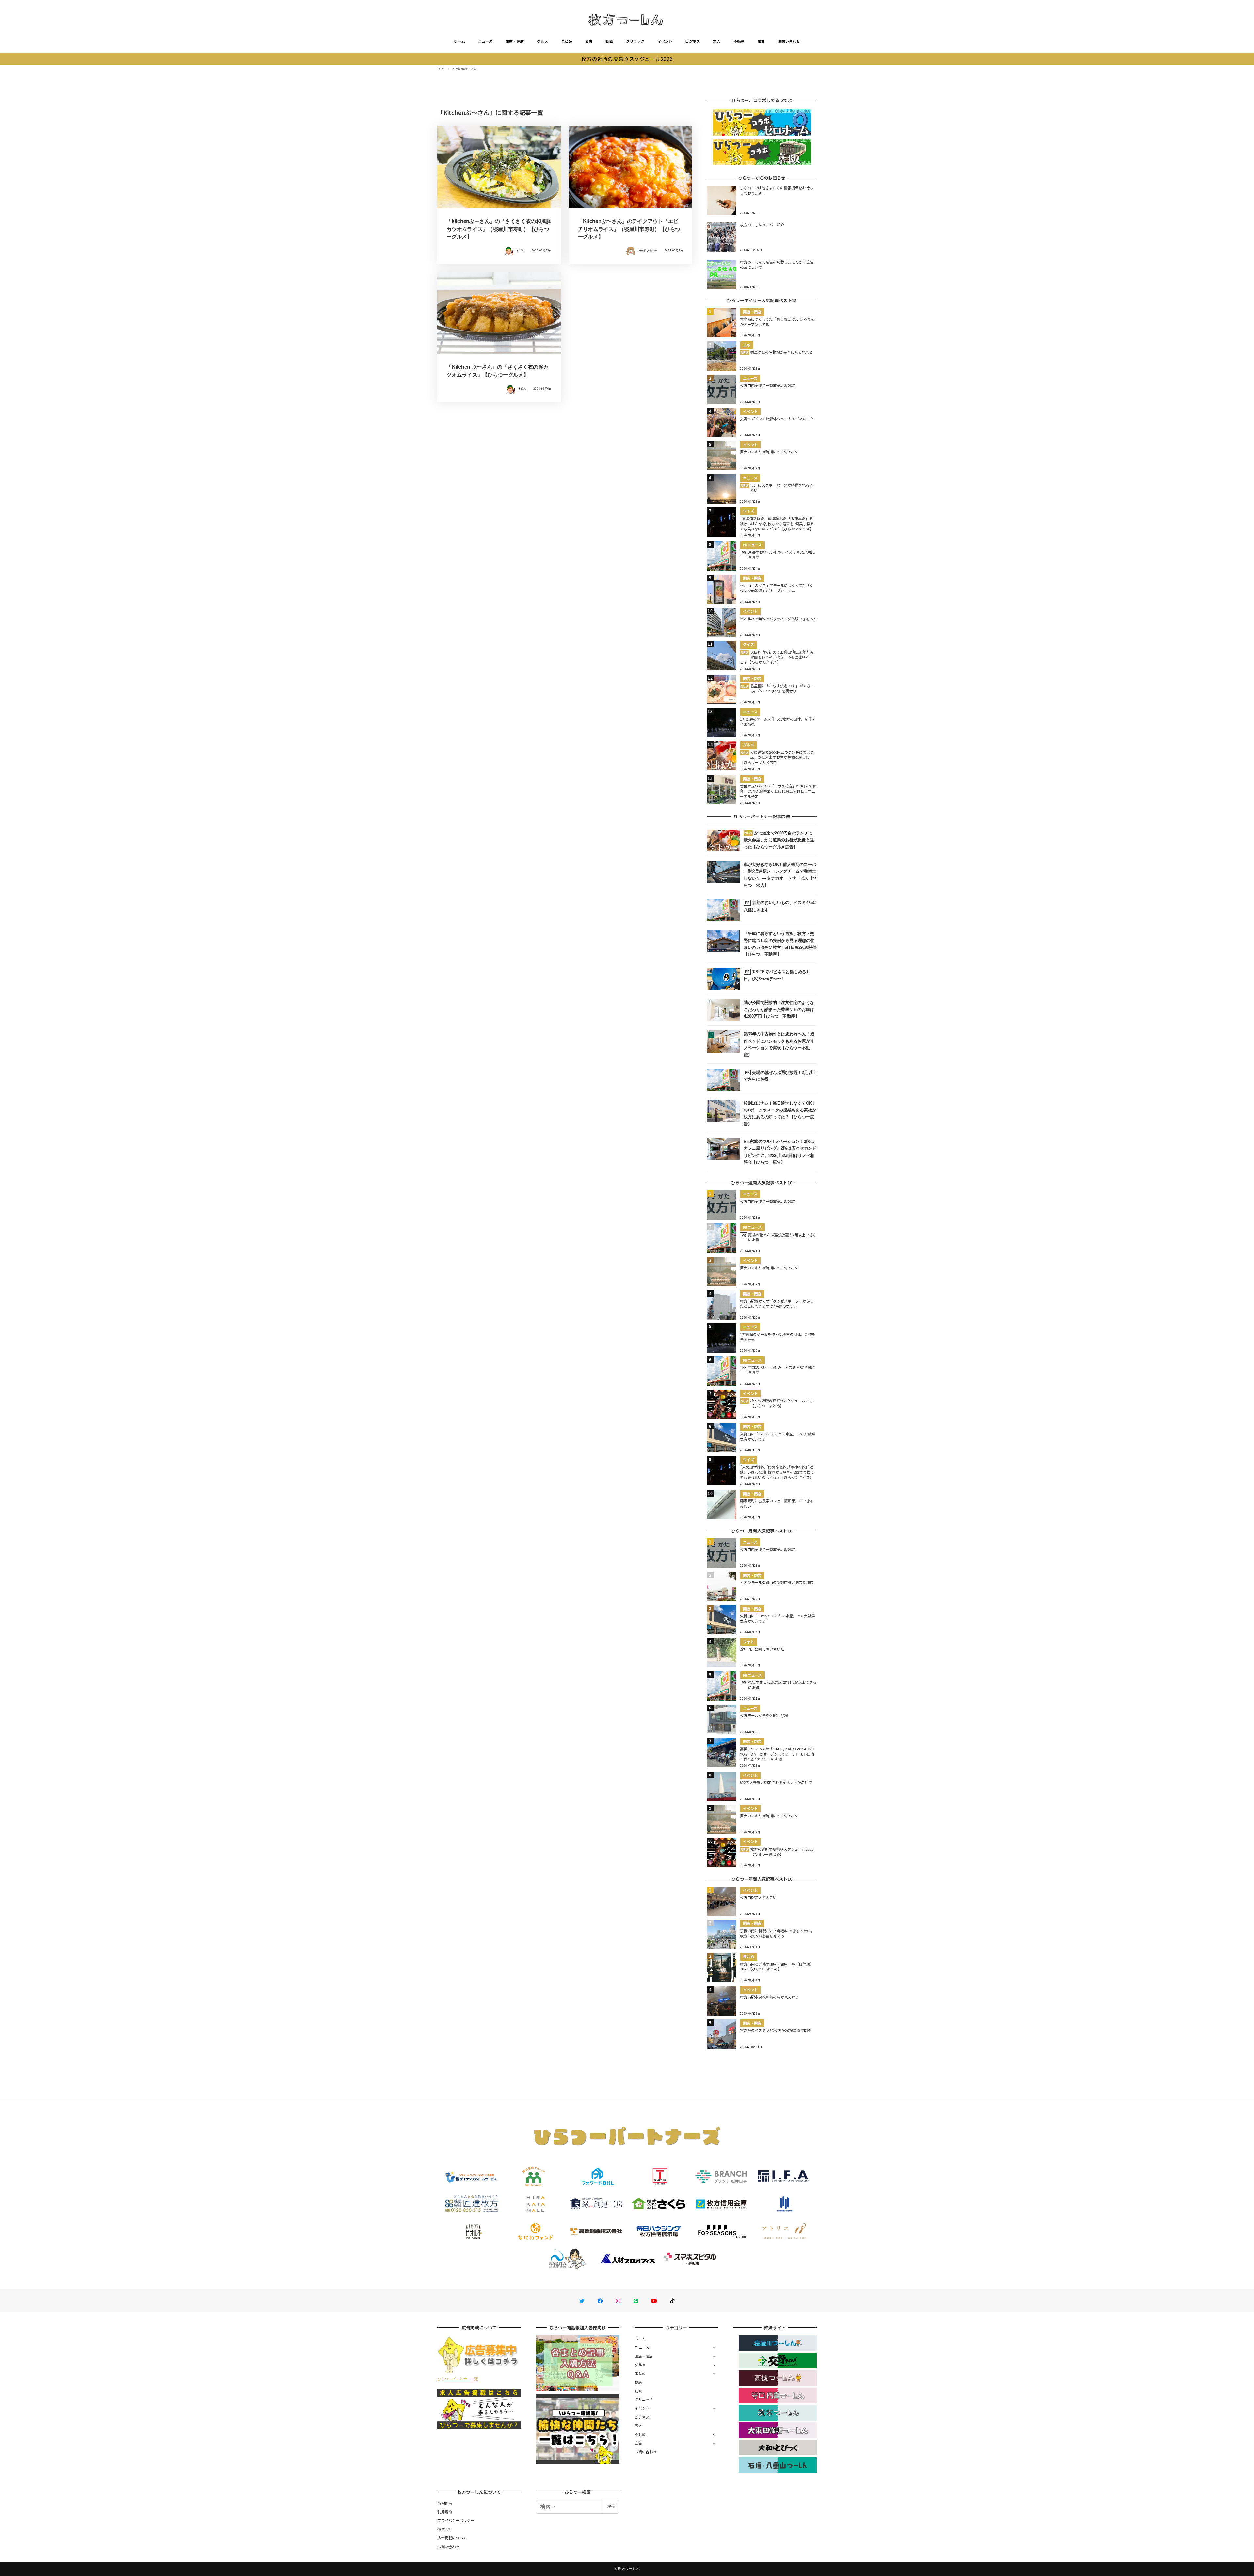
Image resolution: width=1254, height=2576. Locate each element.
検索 (611, 2506)
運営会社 (445, 2529)
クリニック (635, 41)
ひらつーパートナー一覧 (458, 2379)
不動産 (739, 41)
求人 (717, 41)
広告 (761, 41)
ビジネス (692, 41)
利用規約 (445, 2512)
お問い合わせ (789, 41)
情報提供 (445, 2503)
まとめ (567, 41)
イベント (665, 41)
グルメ (542, 41)
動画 (609, 41)
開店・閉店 (515, 41)
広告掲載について (452, 2538)
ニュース (485, 41)
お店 (589, 41)
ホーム (459, 41)
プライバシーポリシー (456, 2520)
